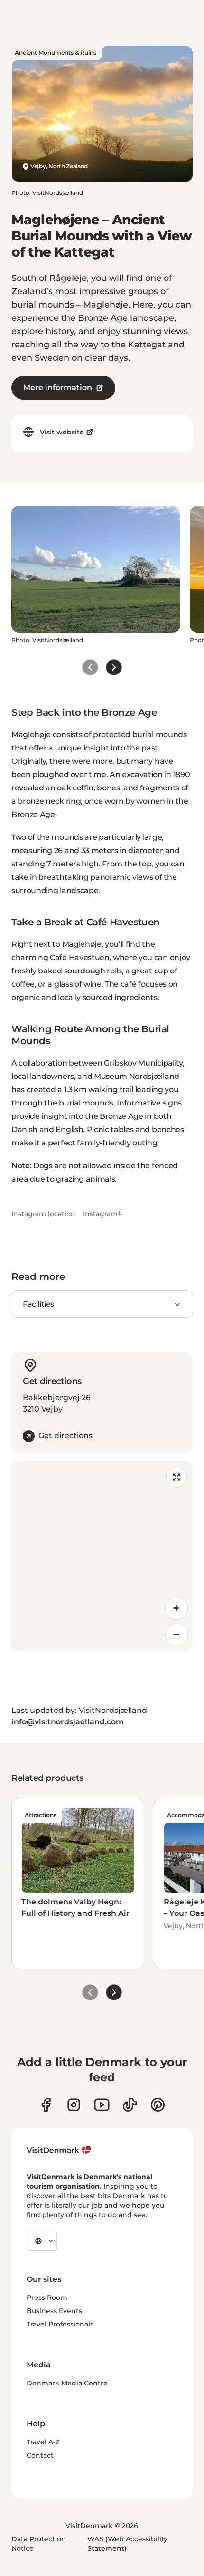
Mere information (58, 388)
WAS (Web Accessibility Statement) (127, 2544)
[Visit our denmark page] (46, 2105)
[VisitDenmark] (59, 2150)
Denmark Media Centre (67, 2383)
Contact (40, 2455)
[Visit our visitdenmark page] (102, 2105)
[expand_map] (176, 1477)
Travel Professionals (60, 2324)
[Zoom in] (176, 1608)
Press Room (47, 2297)
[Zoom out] (176, 1635)
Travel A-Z (43, 2442)
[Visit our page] (74, 2105)
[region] (102, 1556)
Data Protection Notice (39, 2544)
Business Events (54, 2311)
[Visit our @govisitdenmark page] (130, 2105)
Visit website (62, 432)
